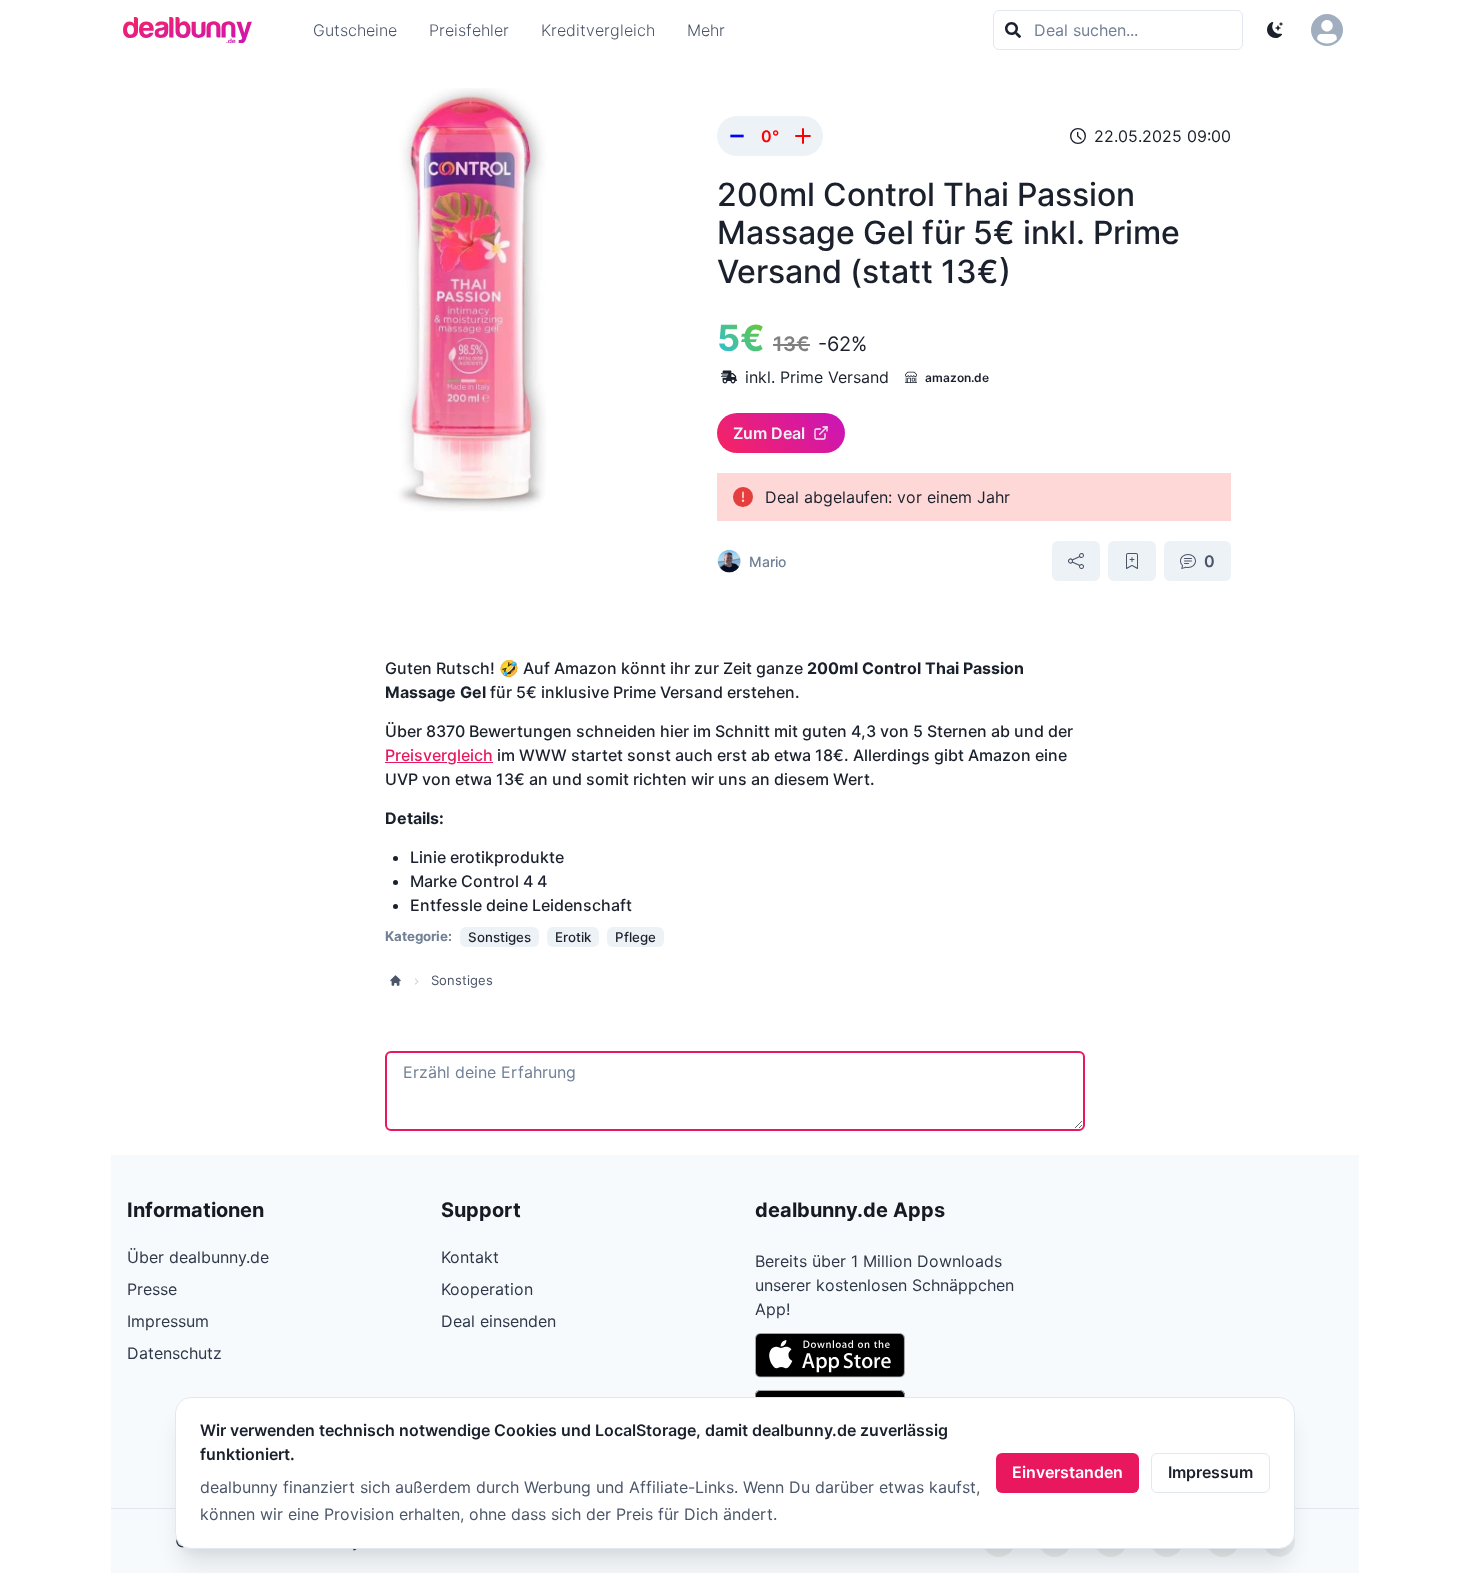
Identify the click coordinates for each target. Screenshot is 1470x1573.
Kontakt (470, 1257)
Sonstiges (462, 980)
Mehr (706, 30)
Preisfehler (469, 30)
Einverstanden (1067, 1472)
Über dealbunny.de (198, 1257)
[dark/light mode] (1275, 30)
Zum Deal (769, 433)
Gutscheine (355, 30)
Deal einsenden (498, 1321)
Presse (152, 1289)
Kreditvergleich (598, 30)
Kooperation (487, 1289)
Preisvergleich (439, 755)
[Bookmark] (1132, 561)
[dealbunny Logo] (194, 30)
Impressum (1210, 1472)
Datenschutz (174, 1353)
